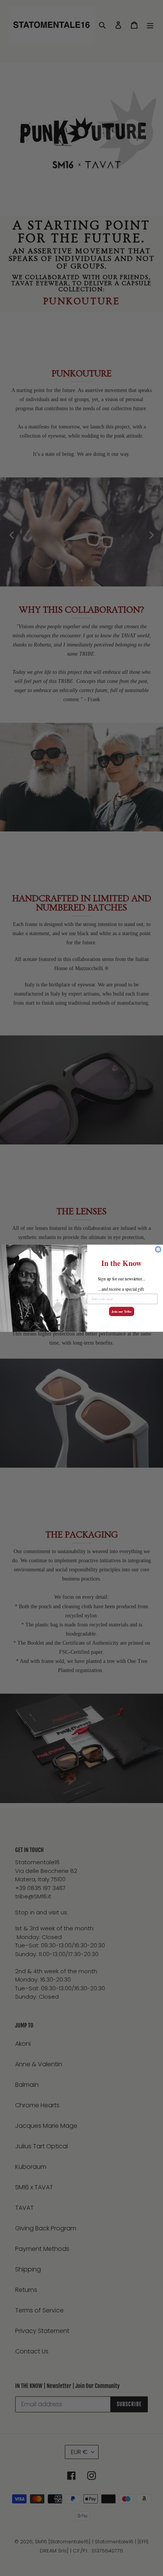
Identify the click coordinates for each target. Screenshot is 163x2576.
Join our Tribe (121, 1311)
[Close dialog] (158, 1249)
